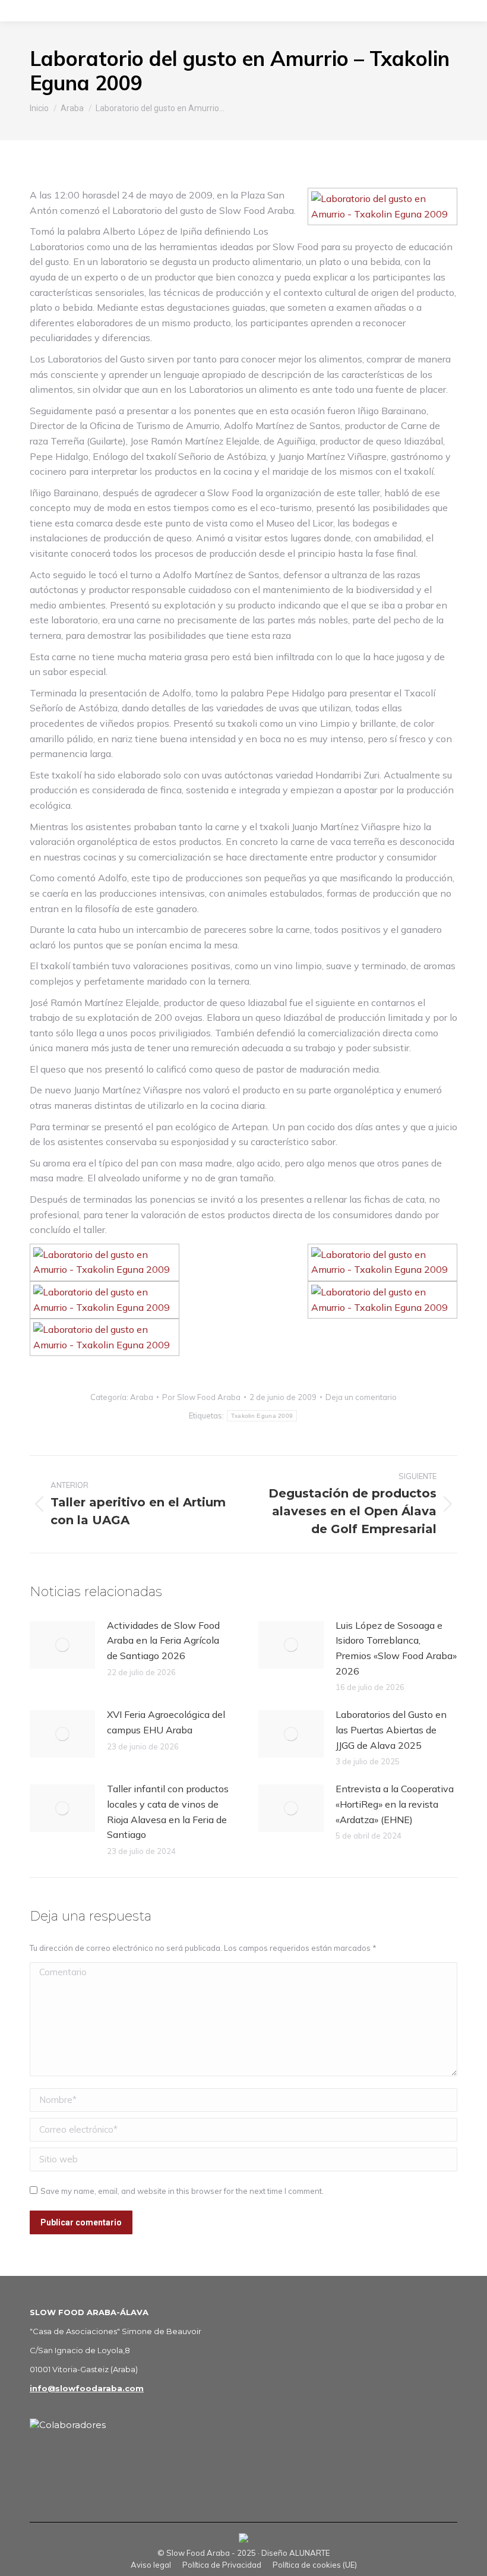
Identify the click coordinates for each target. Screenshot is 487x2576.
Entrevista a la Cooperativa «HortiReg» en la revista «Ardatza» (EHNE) (395, 1804)
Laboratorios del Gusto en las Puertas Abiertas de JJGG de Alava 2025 (391, 1730)
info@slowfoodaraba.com (87, 2388)
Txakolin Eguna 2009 (262, 1416)
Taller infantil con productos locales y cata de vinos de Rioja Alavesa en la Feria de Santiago (168, 1812)
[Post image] (62, 1645)
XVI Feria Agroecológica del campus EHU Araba (166, 1722)
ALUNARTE (309, 2553)
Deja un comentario (361, 1397)
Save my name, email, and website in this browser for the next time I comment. (182, 2191)
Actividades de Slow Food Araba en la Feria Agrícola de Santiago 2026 (163, 1640)
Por (201, 1397)
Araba (142, 1397)
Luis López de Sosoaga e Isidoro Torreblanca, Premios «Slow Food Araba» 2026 (396, 1648)
